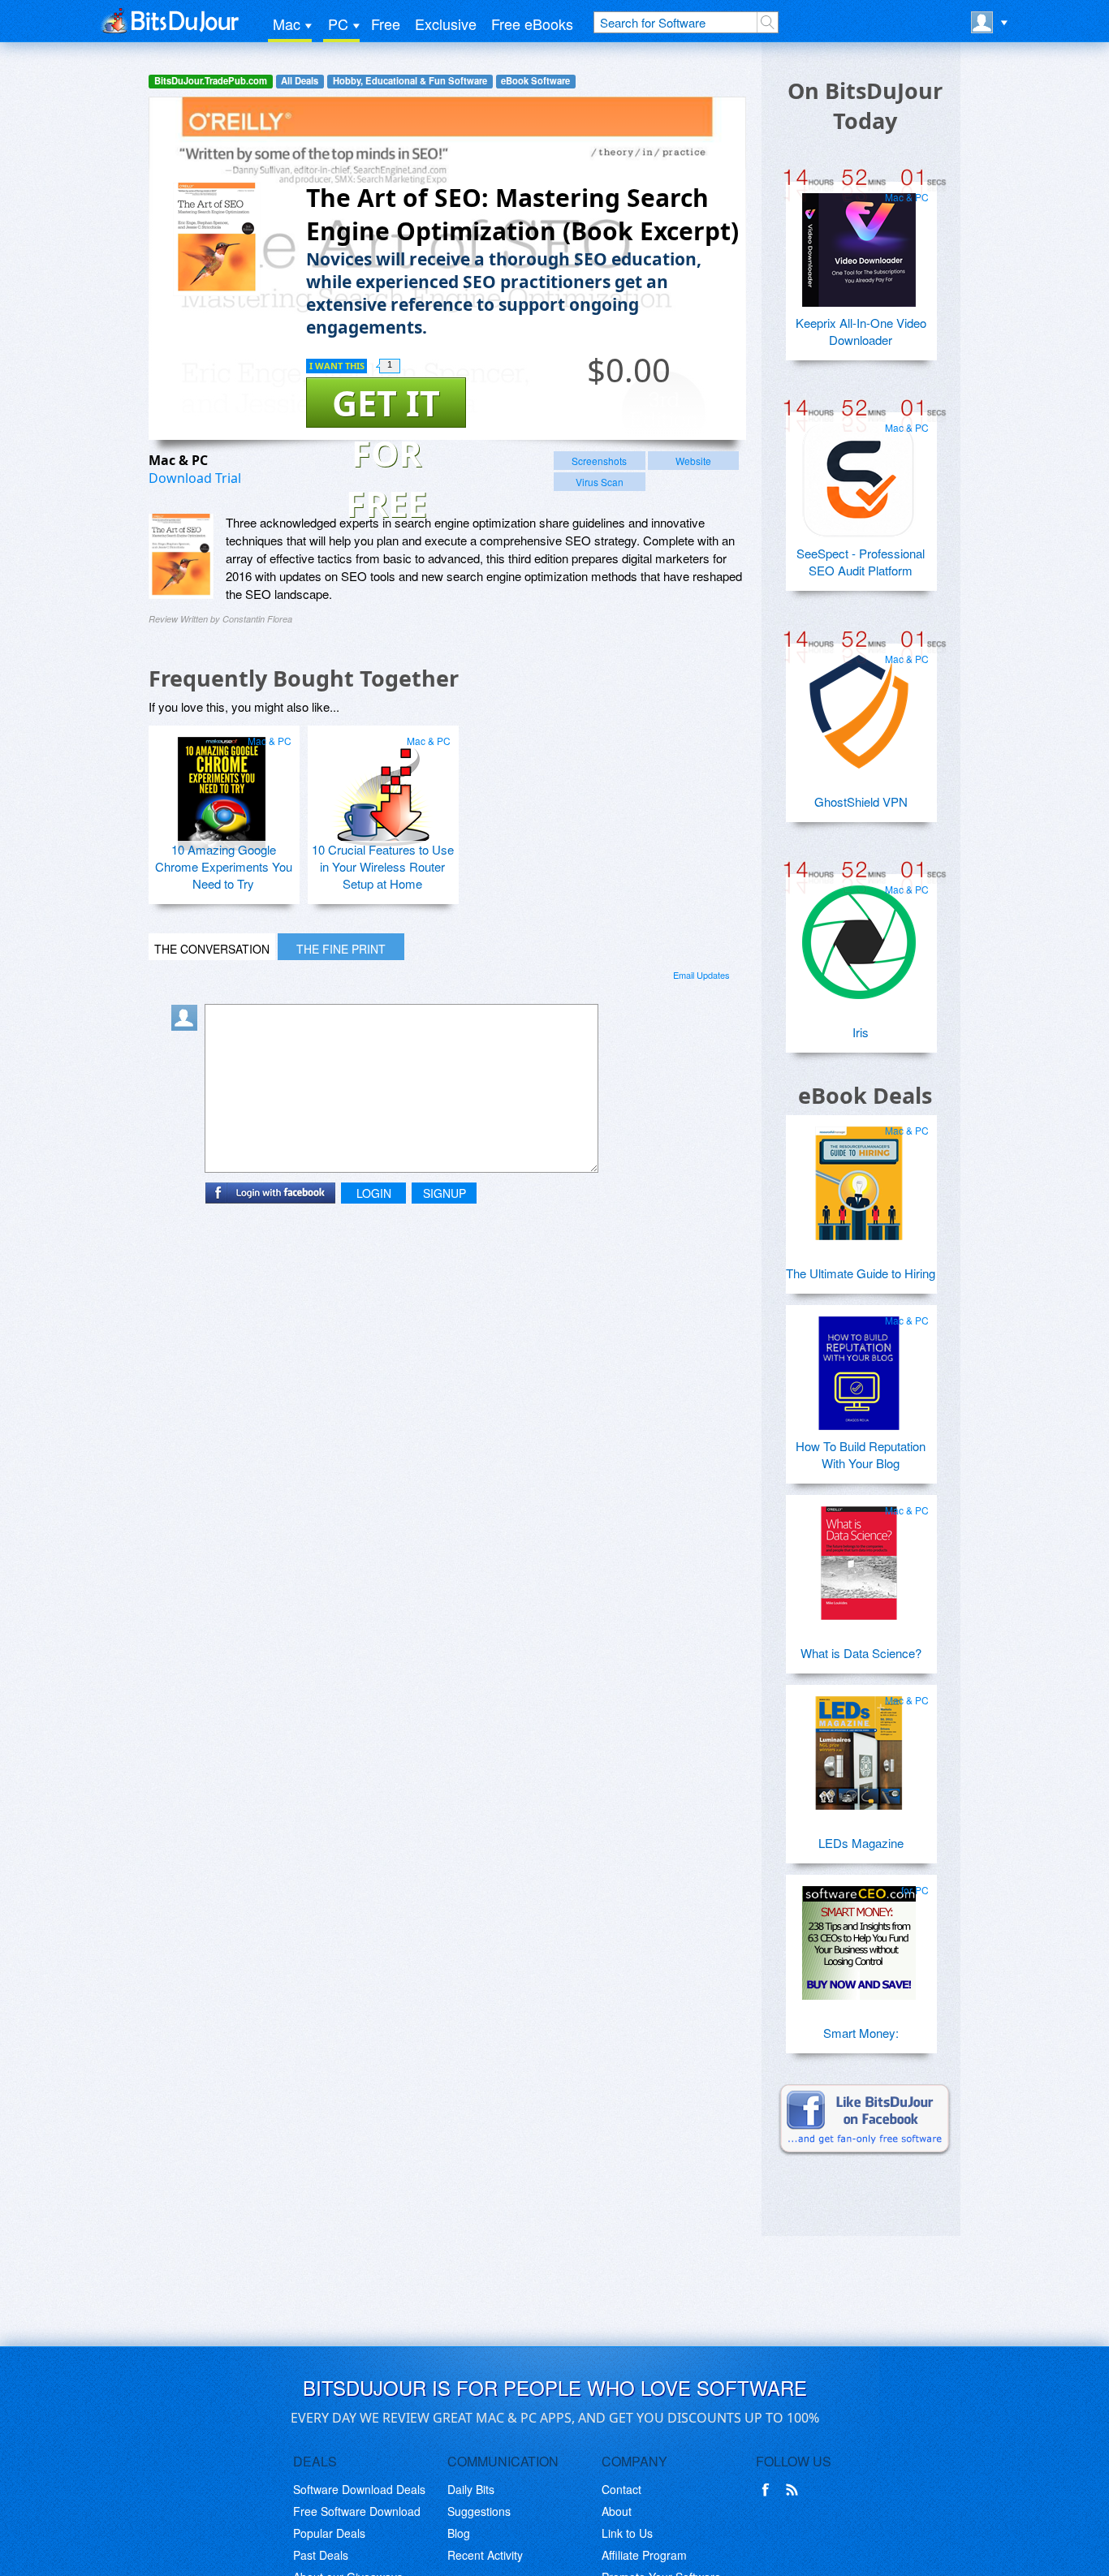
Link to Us (627, 2533)
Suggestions (479, 2511)
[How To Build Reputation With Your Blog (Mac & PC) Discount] (859, 1367)
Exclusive (446, 24)
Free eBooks (532, 24)
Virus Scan (600, 482)
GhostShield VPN (861, 801)
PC (338, 24)
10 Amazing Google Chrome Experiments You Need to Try (224, 866)
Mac (287, 24)
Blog (459, 2533)
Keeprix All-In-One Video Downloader (861, 331)
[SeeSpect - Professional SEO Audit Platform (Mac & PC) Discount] (859, 474)
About (617, 2511)
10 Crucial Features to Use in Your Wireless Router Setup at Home (383, 866)
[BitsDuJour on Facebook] (769, 2490)
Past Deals (321, 2555)
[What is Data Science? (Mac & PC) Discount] (859, 1557)
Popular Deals (329, 2533)
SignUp (444, 1193)
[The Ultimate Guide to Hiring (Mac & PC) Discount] (859, 1177)
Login (374, 1193)
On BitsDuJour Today (865, 106)
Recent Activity (485, 2555)
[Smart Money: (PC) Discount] (859, 1936)
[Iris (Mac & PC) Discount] (859, 936)
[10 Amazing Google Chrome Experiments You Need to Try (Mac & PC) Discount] (222, 787)
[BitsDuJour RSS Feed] (795, 2490)
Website (693, 461)
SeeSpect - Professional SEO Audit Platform (861, 562)
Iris (861, 1032)
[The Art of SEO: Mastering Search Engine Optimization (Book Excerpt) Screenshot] (181, 556)
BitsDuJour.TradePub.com (211, 81)
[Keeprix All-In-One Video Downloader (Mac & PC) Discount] (859, 243)
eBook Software (535, 81)
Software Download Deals (359, 2489)
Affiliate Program (644, 2555)
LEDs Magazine (861, 1843)
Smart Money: (861, 2033)
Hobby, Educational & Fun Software (410, 81)
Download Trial (195, 478)
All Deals (300, 81)
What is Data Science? (861, 1653)
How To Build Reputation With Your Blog (861, 1454)
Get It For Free (386, 403)
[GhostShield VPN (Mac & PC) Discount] (859, 705)
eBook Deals (865, 1095)
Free (386, 24)
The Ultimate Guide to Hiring (861, 1273)
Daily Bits (471, 2489)
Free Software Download (357, 2511)
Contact (621, 2489)
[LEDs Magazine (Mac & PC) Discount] (859, 1747)
